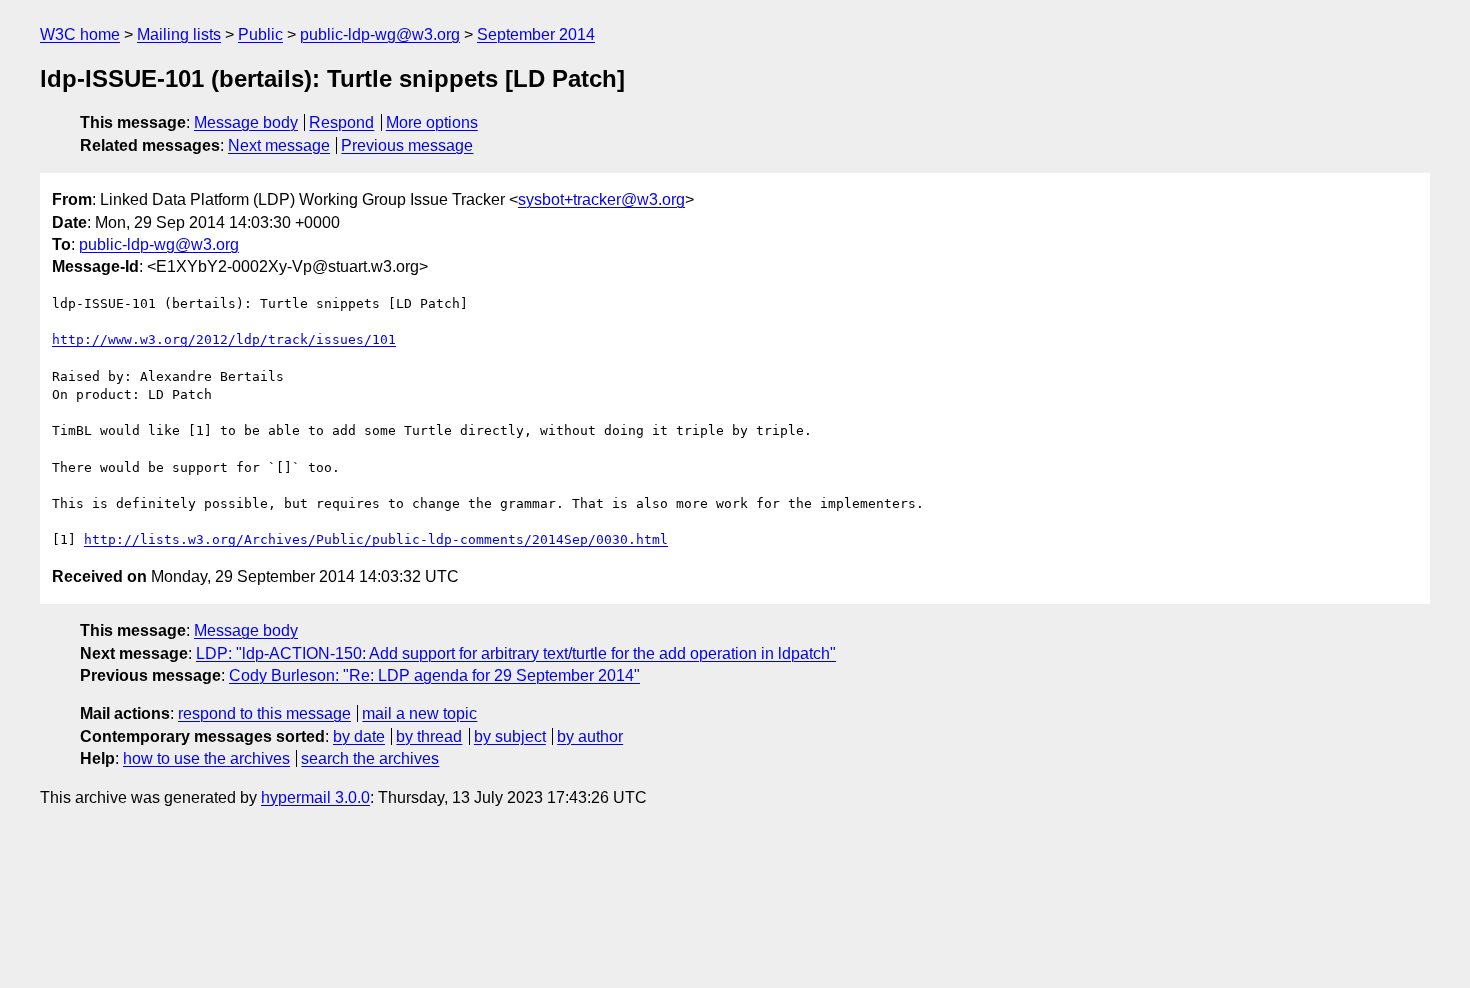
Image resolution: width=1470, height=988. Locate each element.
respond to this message (264, 713)
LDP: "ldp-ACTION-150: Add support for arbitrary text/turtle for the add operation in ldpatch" (516, 653)
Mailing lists (179, 34)
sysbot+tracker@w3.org (601, 199)
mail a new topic (419, 713)
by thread (429, 736)
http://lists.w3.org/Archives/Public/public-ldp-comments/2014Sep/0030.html (376, 539)
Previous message (407, 145)
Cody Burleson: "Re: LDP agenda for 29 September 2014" (434, 675)
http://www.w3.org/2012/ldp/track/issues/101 (224, 339)
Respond (341, 122)
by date (359, 736)
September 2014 (536, 34)
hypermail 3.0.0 (315, 797)
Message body (246, 122)
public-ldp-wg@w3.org (380, 34)
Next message (279, 145)
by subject (510, 736)
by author (590, 736)
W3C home (80, 34)
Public (260, 34)
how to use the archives (206, 758)
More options (432, 122)
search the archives (370, 758)
